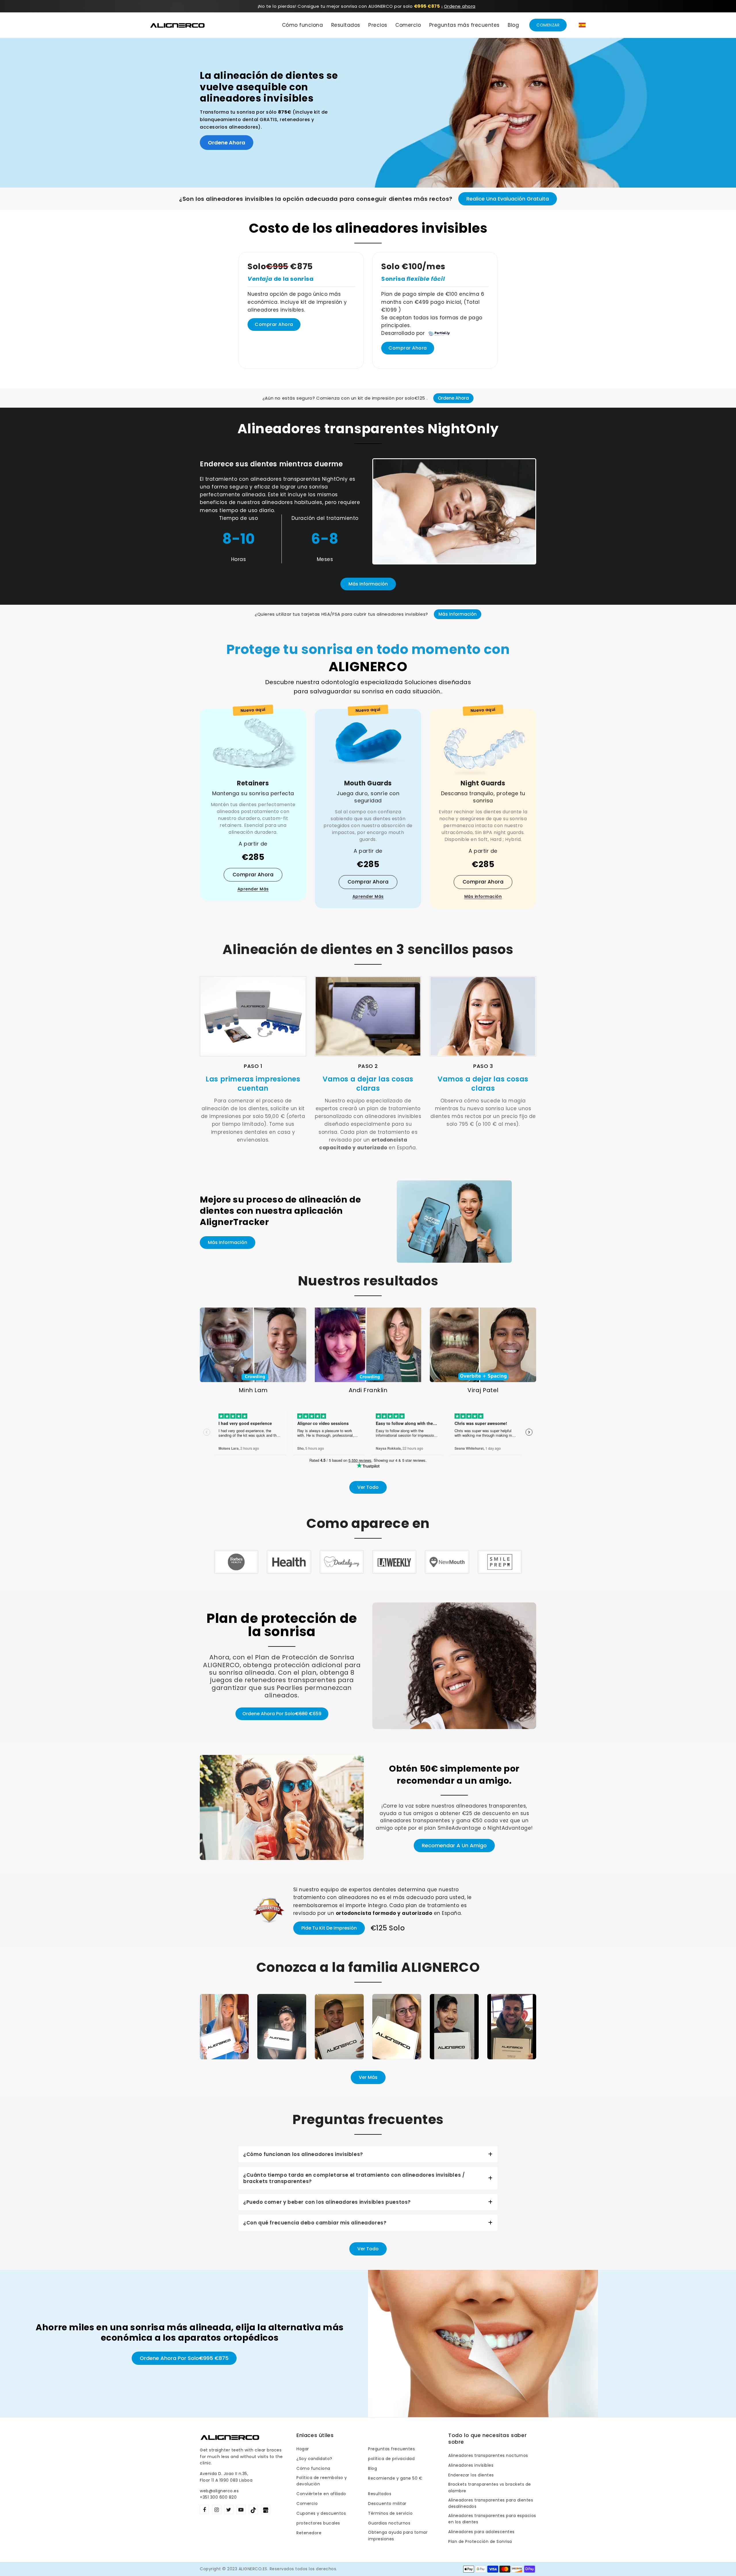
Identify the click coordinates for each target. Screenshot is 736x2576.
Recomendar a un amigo (454, 1845)
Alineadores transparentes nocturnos (488, 2455)
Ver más (368, 2077)
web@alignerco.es (219, 2491)
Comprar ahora (274, 324)
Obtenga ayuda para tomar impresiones (398, 2535)
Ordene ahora (460, 6)
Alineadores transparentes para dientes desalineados (491, 2503)
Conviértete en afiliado (321, 2494)
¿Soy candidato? (314, 2459)
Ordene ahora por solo (282, 1714)
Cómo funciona (313, 2468)
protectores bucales (318, 2523)
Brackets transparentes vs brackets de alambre (490, 2487)
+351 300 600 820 (218, 2497)
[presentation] (206, 2029)
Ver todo (368, 1487)
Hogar (303, 2449)
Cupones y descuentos (321, 2513)
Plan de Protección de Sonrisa (480, 2541)
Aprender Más (253, 889)
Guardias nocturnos (389, 2523)
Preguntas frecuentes (391, 2449)
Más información (368, 584)
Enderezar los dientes (471, 2475)
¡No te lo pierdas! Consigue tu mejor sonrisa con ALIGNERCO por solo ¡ (351, 6)
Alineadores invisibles (471, 2465)
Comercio (307, 2504)
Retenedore (309, 2533)
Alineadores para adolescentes (481, 2532)
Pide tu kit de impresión (329, 1928)
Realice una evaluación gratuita (508, 199)
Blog (372, 2468)
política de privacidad (391, 2459)
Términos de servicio (390, 2513)
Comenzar (548, 25)
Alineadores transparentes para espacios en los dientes (492, 2519)
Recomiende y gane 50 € (395, 2478)
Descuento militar (387, 2504)
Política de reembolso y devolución (322, 2481)
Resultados (380, 2494)
